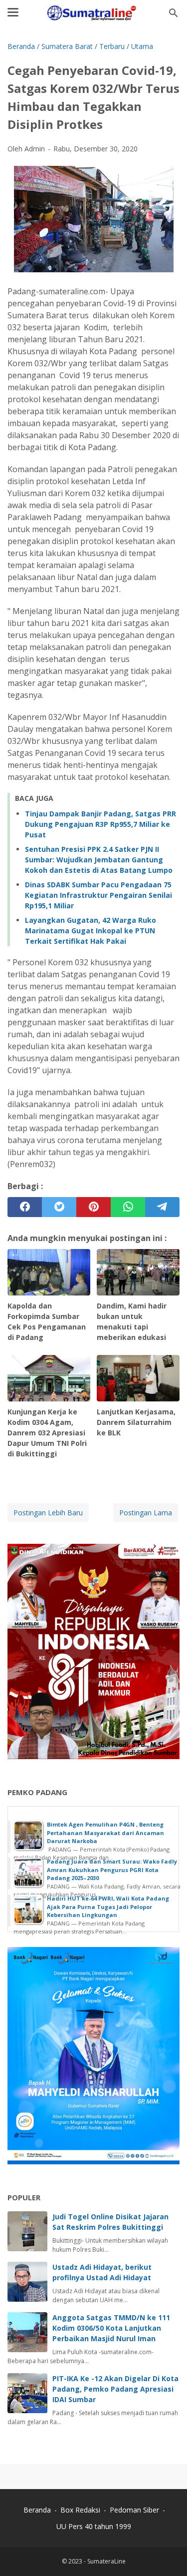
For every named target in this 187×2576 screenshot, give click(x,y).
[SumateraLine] (93, 13)
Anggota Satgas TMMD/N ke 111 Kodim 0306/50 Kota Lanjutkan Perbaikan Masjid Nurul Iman (111, 2328)
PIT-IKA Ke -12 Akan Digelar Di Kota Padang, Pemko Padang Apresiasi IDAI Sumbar (115, 2389)
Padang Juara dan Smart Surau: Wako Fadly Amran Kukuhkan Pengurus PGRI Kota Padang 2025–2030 (112, 1870)
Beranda (37, 2510)
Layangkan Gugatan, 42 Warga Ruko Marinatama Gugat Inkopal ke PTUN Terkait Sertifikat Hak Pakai (91, 931)
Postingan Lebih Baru (48, 1513)
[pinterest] (93, 1207)
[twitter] (59, 1207)
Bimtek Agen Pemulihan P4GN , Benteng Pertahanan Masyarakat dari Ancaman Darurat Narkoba (105, 1833)
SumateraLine (106, 2561)
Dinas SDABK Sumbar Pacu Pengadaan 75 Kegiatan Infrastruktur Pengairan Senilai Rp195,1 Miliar (98, 895)
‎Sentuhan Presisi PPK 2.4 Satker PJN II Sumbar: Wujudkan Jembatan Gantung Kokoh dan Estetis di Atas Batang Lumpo (99, 860)
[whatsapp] (128, 1207)
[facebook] (25, 1207)
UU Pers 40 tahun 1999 (94, 2526)
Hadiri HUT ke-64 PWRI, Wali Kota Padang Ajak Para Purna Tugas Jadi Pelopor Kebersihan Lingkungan (108, 1907)
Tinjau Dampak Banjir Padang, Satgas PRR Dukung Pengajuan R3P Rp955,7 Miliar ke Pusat (100, 824)
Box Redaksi (81, 2510)
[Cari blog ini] (174, 13)
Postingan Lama (146, 1513)
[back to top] (167, 2553)
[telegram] (162, 1207)
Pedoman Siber (134, 2510)
